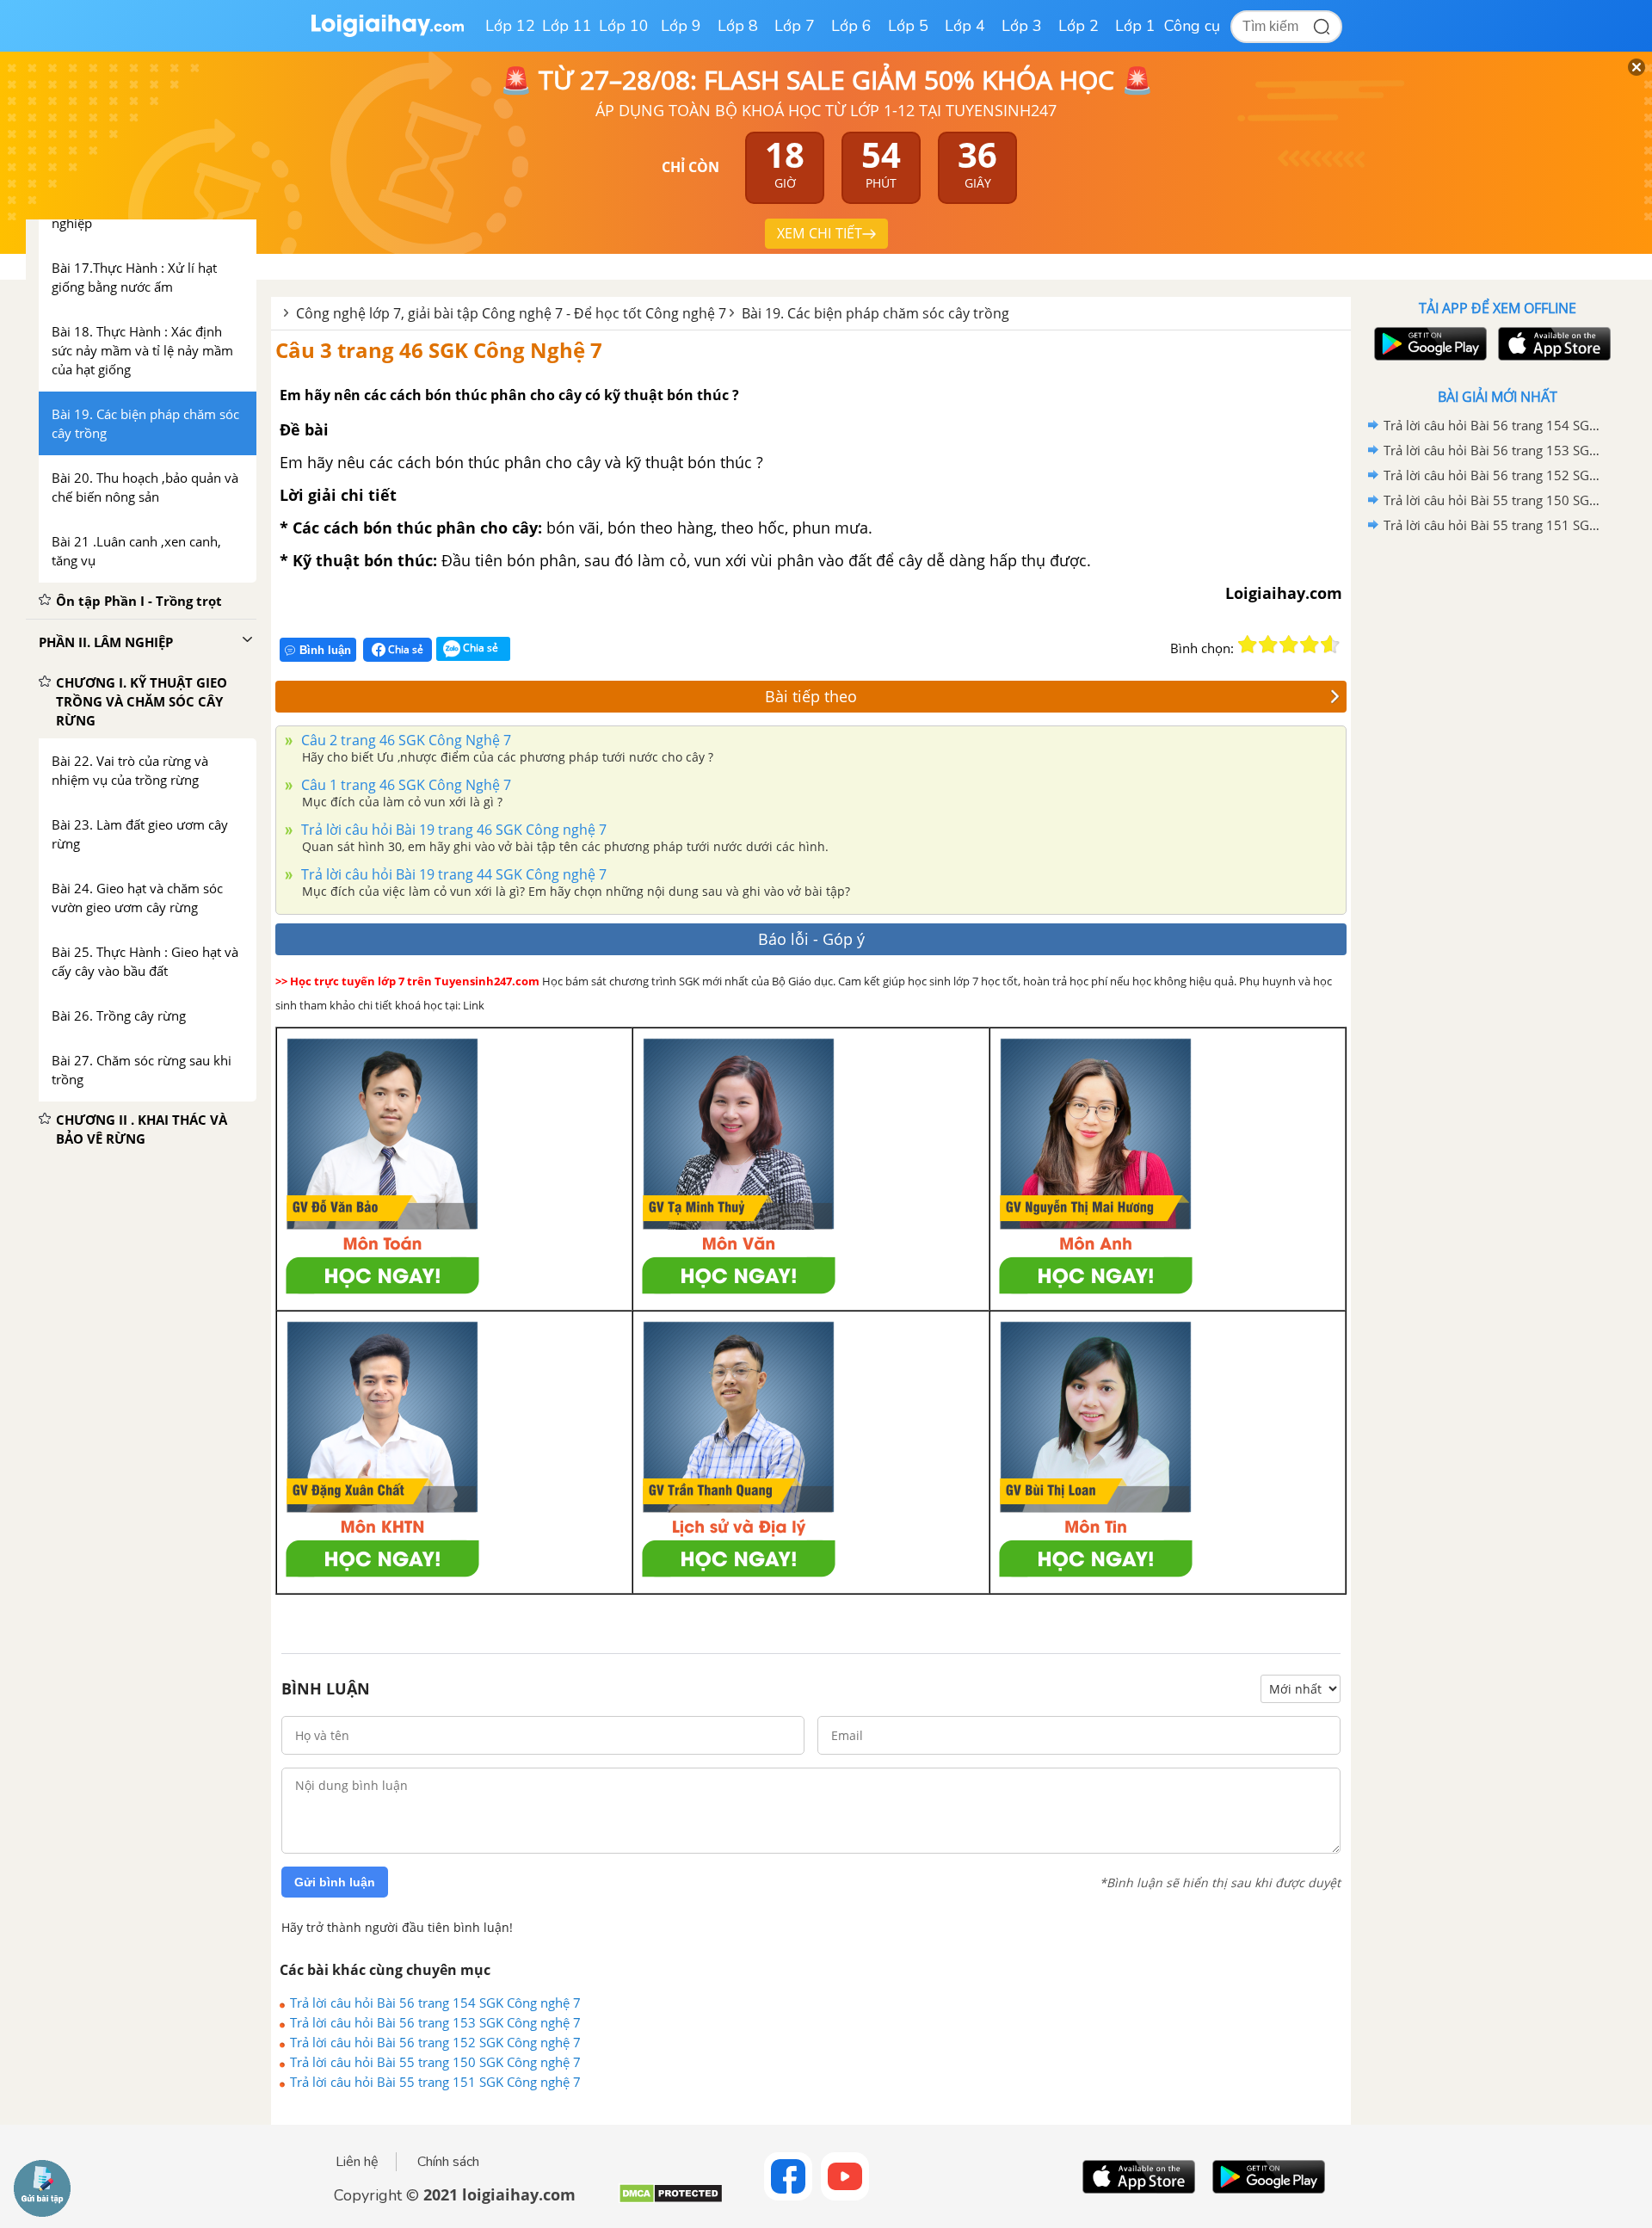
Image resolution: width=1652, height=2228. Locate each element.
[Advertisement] (1497, 812)
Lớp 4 (965, 26)
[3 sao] (1289, 645)
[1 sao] (1248, 645)
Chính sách (448, 2162)
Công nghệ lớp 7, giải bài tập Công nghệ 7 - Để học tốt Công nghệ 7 (511, 313)
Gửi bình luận (335, 1882)
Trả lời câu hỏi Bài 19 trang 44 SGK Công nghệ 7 (452, 874)
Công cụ (1192, 26)
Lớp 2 (1079, 26)
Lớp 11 (567, 26)
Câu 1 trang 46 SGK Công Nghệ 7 (404, 785)
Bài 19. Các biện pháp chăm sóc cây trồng (875, 313)
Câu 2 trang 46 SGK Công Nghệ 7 (404, 740)
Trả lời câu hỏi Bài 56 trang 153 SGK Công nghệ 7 (435, 2022)
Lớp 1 (1135, 26)
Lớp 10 (624, 26)
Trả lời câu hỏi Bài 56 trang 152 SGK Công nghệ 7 (435, 2042)
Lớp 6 (851, 26)
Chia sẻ (404, 649)
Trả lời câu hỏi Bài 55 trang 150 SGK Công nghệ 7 (435, 2062)
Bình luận (325, 650)
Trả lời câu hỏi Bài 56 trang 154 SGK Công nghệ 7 (435, 2003)
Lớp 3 (1022, 26)
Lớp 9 (681, 26)
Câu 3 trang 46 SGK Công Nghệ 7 (439, 350)
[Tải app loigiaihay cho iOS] (1552, 344)
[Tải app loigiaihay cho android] (1428, 344)
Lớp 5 (908, 26)
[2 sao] (1268, 645)
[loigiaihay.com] (387, 33)
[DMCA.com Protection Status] (671, 2200)
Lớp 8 (738, 26)
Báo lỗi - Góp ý (811, 939)
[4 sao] (1310, 645)
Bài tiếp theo (811, 696)
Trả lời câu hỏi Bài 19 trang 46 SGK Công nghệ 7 (452, 830)
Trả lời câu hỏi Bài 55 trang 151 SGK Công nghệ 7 (435, 2082)
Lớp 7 (795, 26)
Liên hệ (357, 2162)
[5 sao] (1330, 645)
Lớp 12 (510, 26)
